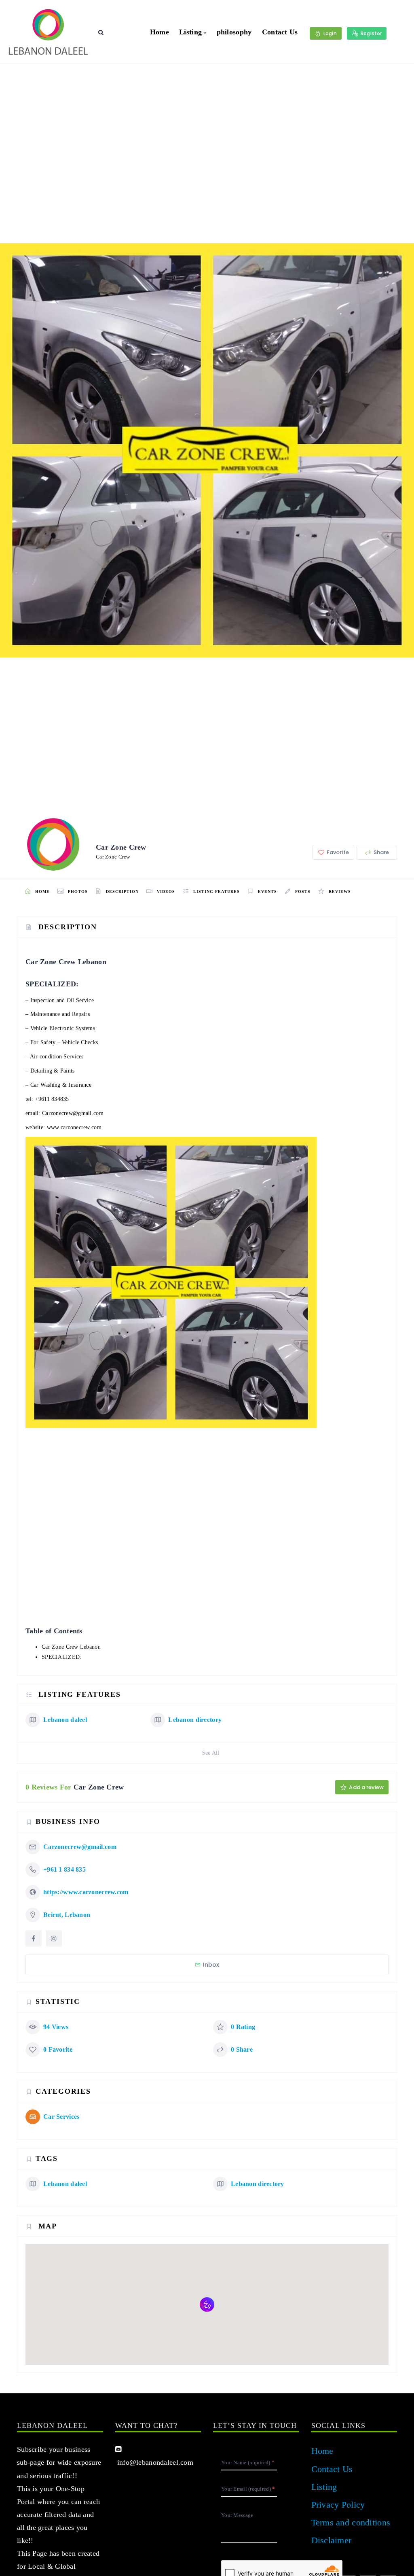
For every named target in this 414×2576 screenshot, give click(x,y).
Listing (190, 32)
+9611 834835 (52, 1099)
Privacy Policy (338, 2505)
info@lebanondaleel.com (154, 2462)
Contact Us (280, 32)
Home (159, 32)
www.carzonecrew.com (74, 1127)
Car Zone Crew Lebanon (71, 1647)
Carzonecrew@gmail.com (73, 1113)
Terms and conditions (351, 2522)
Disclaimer (332, 2540)
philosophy (234, 32)
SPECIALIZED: (61, 1657)
